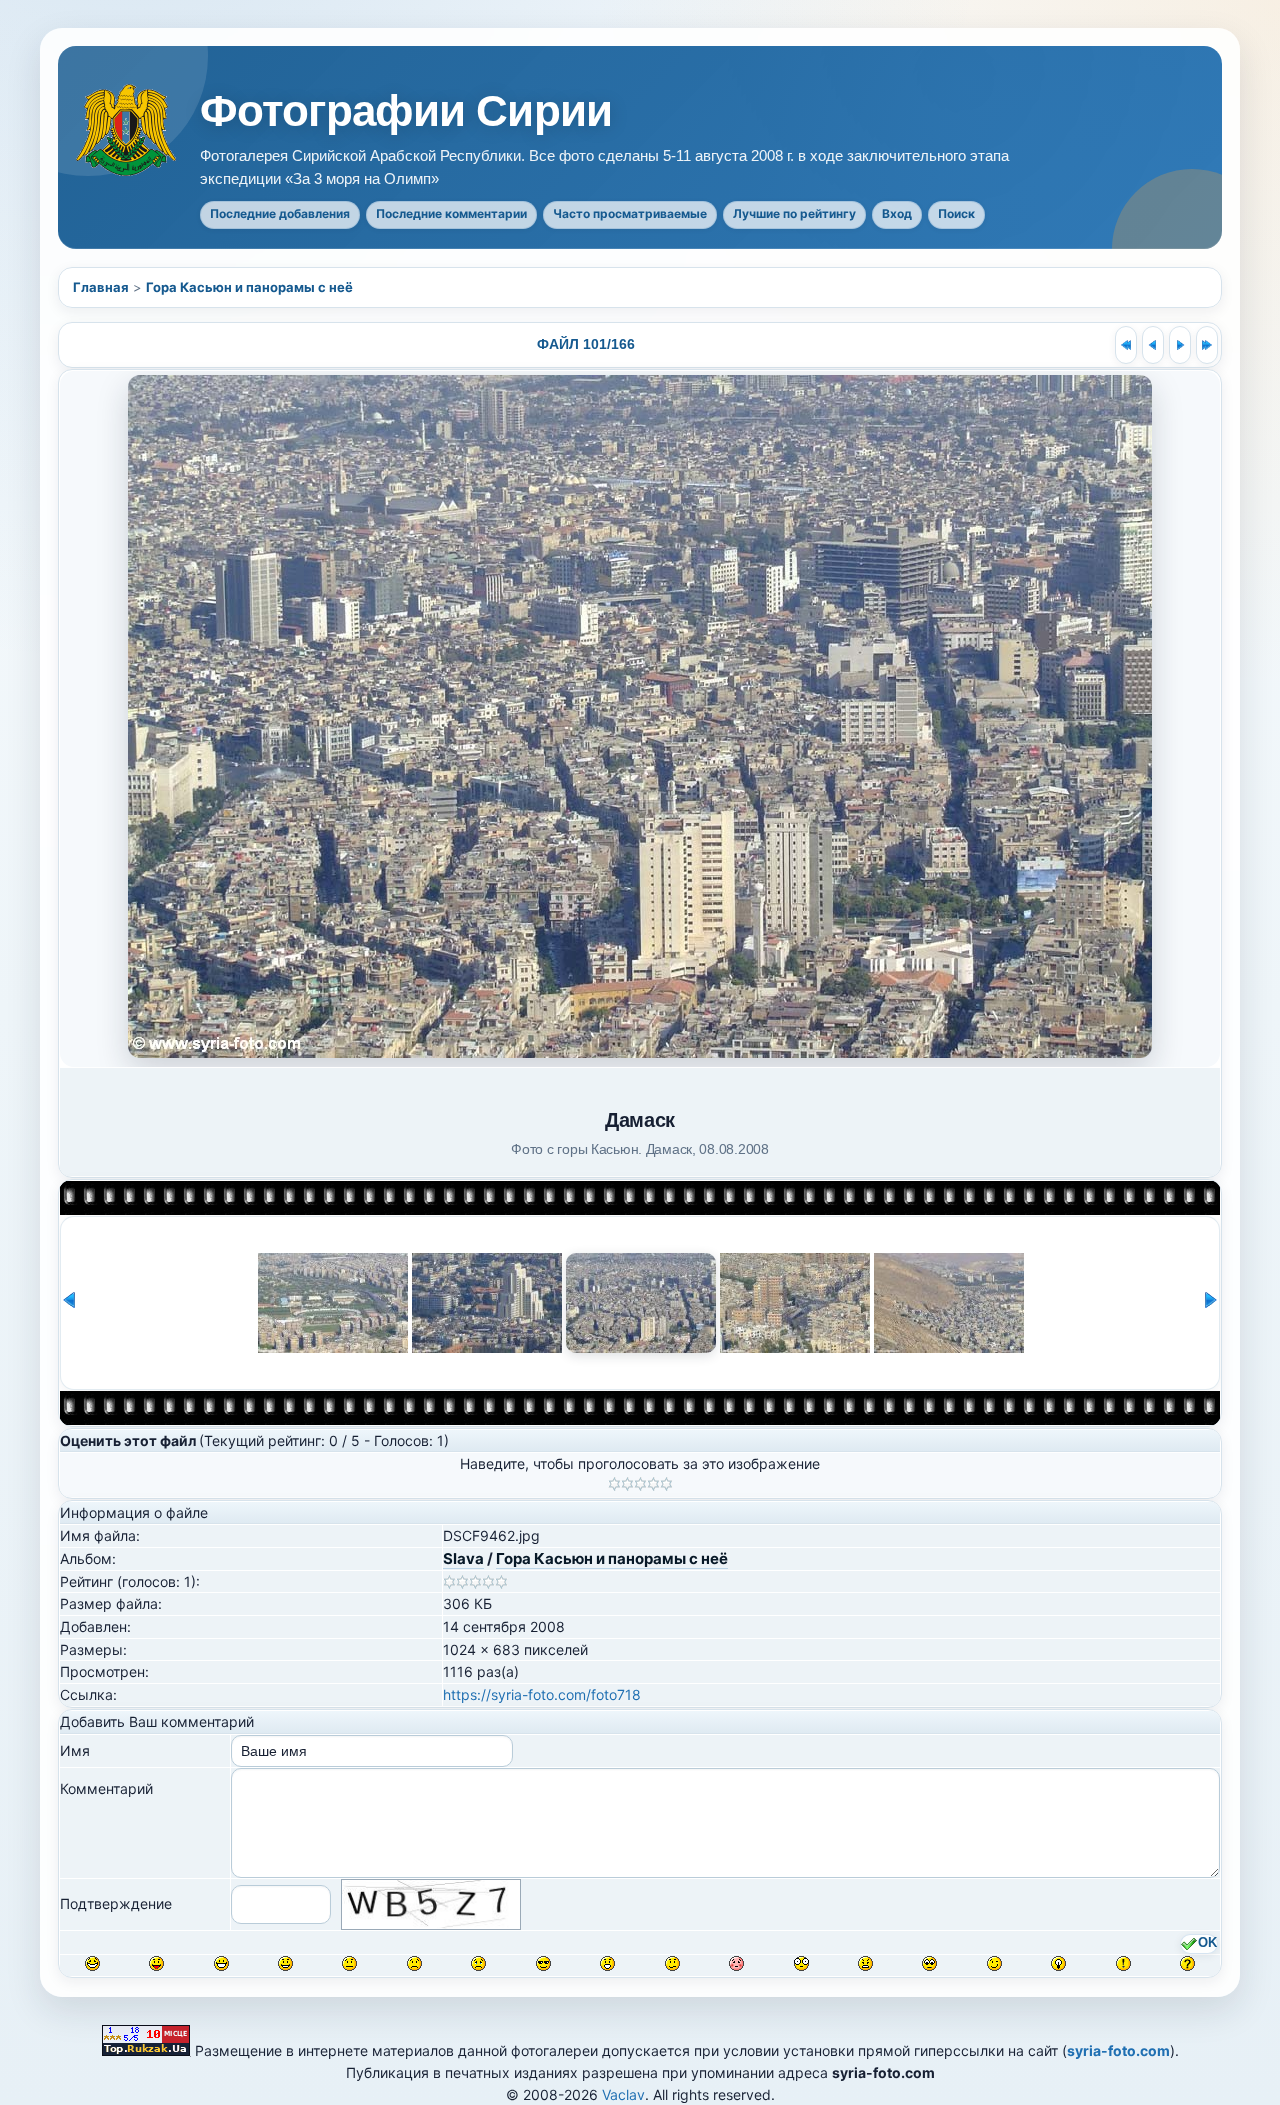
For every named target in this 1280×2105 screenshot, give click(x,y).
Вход (897, 213)
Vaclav (623, 2094)
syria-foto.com (1118, 2050)
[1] (614, 1484)
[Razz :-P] (156, 1963)
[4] (653, 1484)
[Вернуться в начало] (1126, 345)
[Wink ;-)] (994, 1963)
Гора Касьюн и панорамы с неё (249, 287)
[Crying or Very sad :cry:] (478, 1963)
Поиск (956, 213)
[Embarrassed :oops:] (736, 1963)
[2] (627, 1484)
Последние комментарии (451, 213)
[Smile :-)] (285, 1963)
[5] (666, 1484)
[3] (640, 1484)
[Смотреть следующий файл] (1180, 345)
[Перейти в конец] (1207, 345)
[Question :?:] (1187, 1963)
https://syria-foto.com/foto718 (542, 1694)
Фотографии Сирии (406, 111)
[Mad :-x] (865, 1963)
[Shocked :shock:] (801, 1963)
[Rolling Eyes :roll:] (929, 1963)
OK (1207, 1943)
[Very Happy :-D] (221, 1963)
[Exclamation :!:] (1123, 1963)
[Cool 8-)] (543, 1963)
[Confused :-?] (672, 1963)
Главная (101, 287)
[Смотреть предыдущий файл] (1153, 345)
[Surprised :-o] (607, 1963)
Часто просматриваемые (630, 213)
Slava (463, 1558)
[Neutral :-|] (349, 1963)
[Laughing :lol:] (92, 1963)
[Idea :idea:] (1058, 1963)
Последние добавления (280, 213)
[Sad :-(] (414, 1963)
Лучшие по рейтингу (794, 213)
